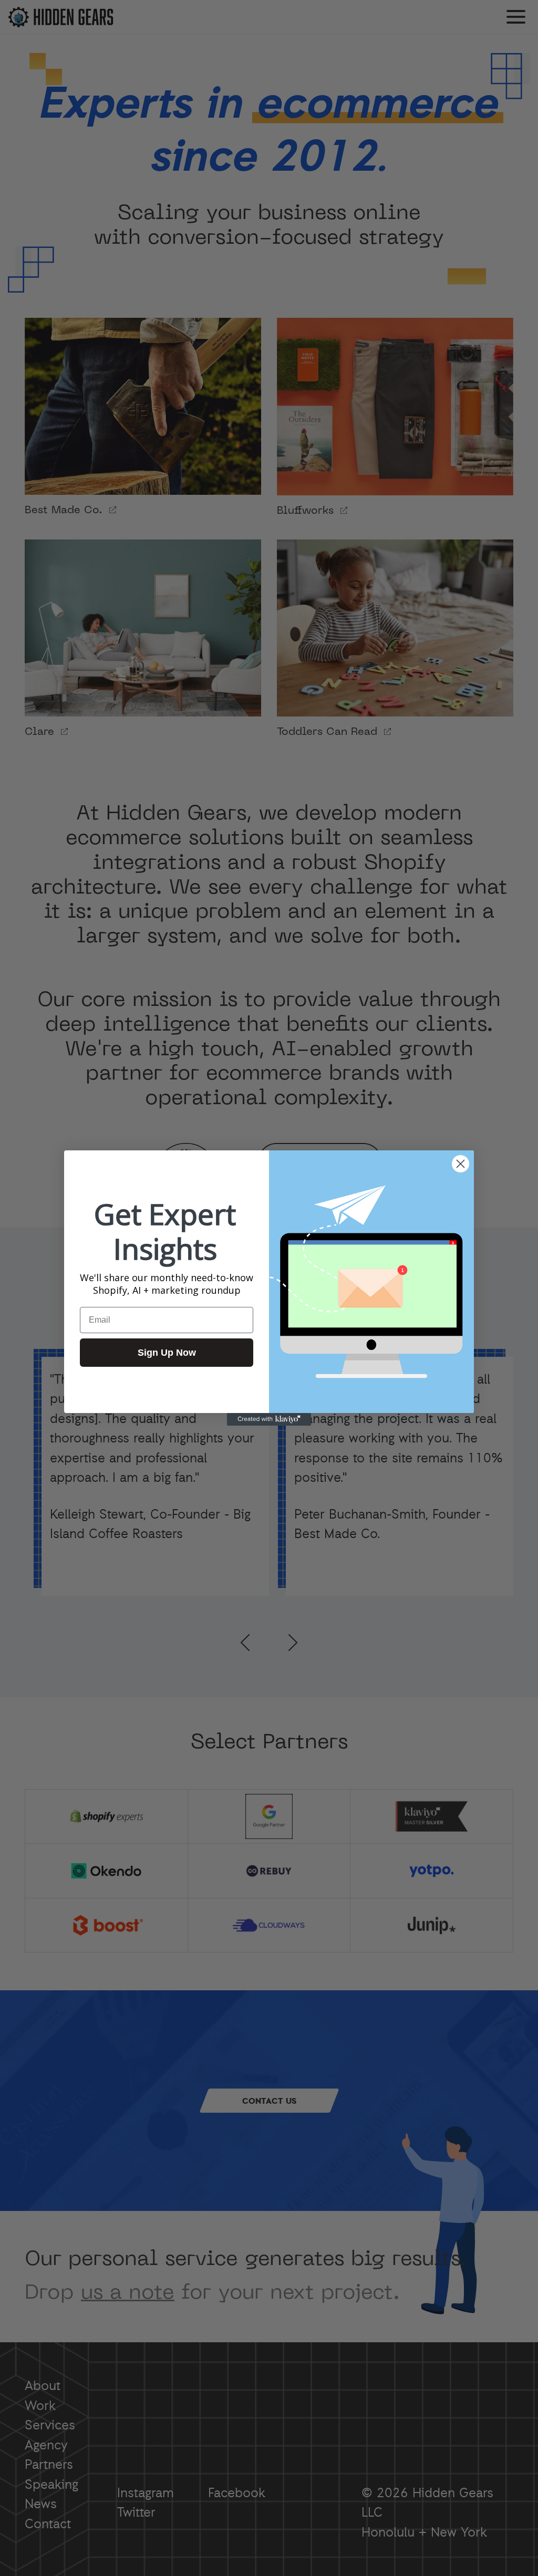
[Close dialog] (461, 1164)
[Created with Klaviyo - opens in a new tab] (269, 1419)
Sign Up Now (167, 1353)
